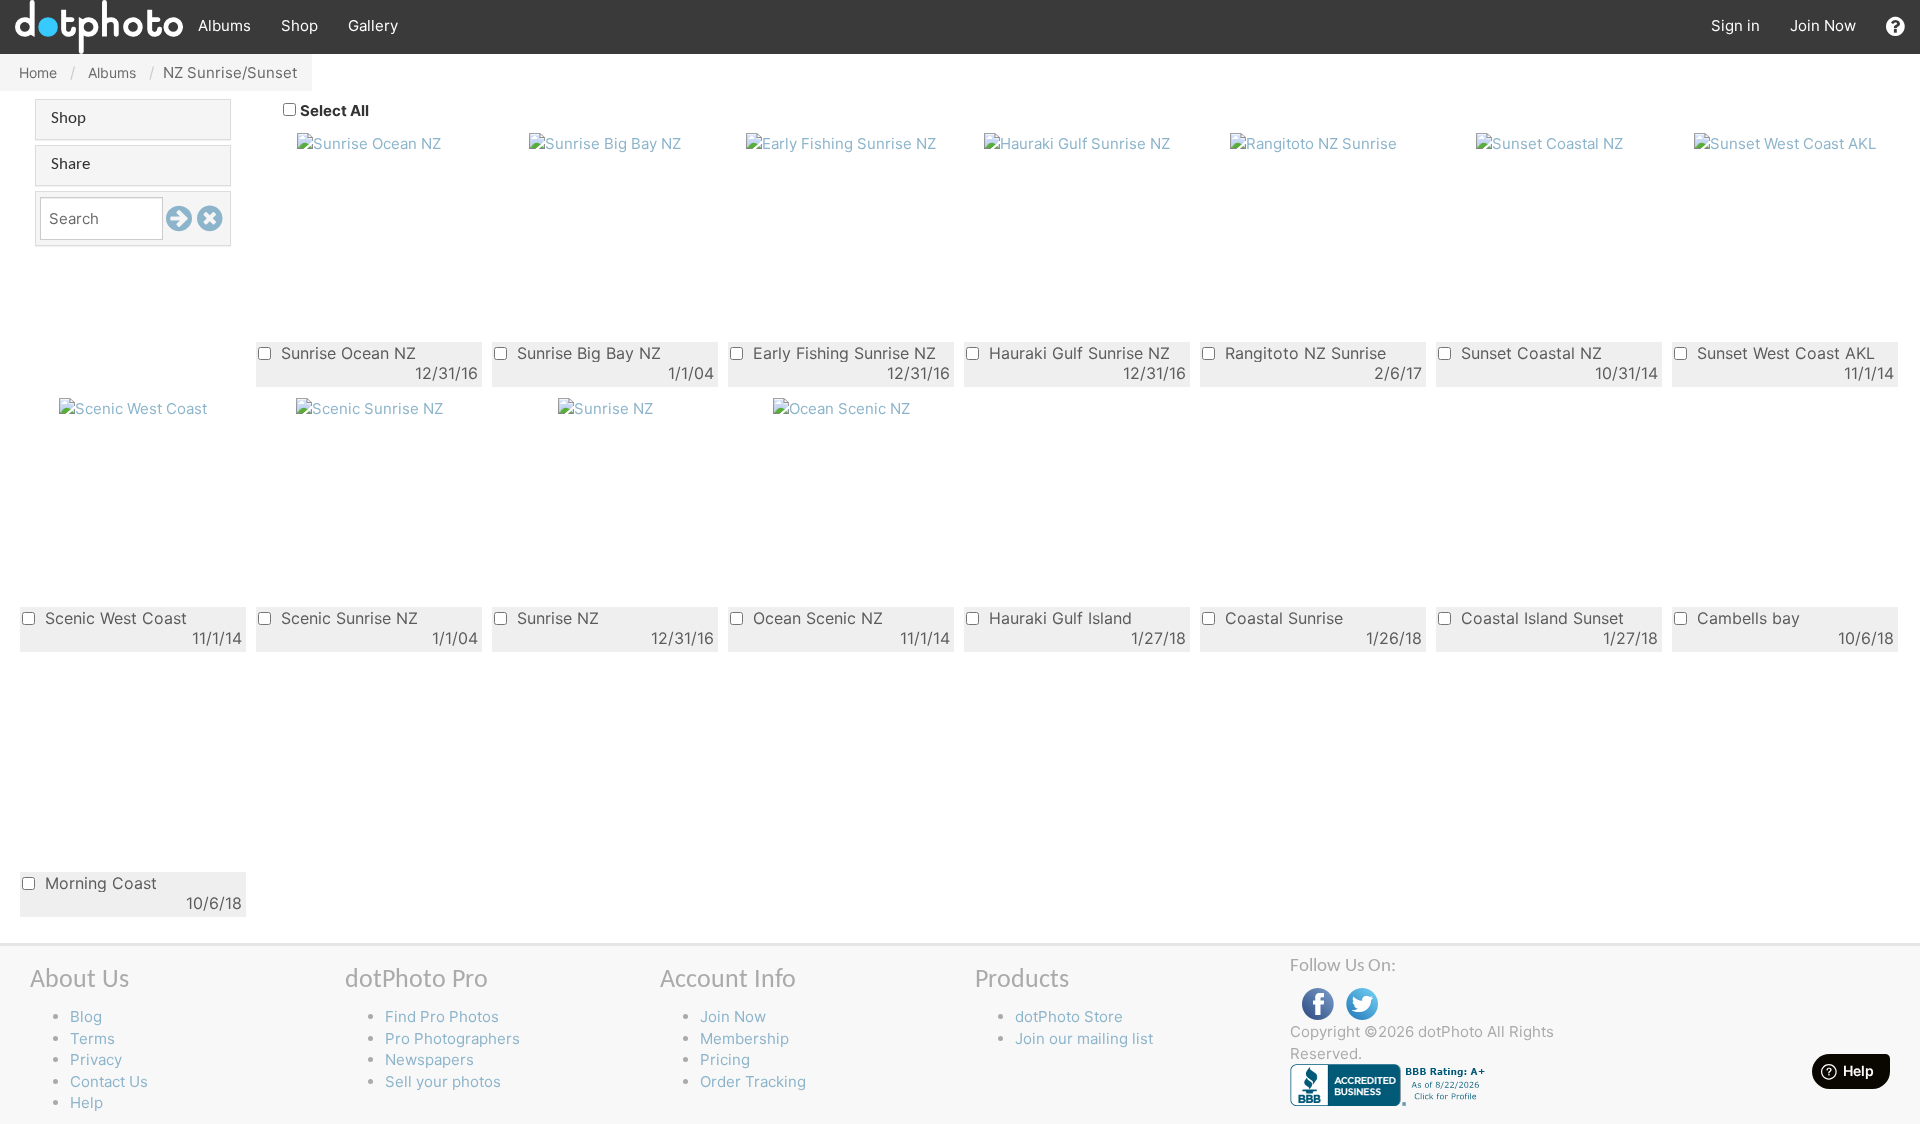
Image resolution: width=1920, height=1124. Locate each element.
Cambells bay (1746, 617)
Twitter (1362, 1004)
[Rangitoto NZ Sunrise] (1313, 142)
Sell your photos (443, 1081)
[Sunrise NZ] (605, 407)
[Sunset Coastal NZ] (1549, 142)
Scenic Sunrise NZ (347, 617)
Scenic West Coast (113, 617)
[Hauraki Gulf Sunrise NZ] (1077, 142)
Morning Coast (98, 882)
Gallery (373, 25)
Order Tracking (753, 1081)
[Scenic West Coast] (133, 407)
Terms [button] (92, 1038)
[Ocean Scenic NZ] (841, 407)
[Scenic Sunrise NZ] (369, 407)
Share (70, 164)
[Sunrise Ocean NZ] (369, 142)
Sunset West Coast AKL (1783, 352)
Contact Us (109, 1081)
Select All (334, 110)
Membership (744, 1038)
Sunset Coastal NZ (1529, 352)
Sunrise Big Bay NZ (586, 352)
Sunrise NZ (555, 617)
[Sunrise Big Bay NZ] (605, 142)
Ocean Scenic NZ (815, 617)
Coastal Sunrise (1281, 617)
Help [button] (86, 1102)
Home (38, 72)
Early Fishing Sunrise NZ (842, 352)
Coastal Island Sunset (1540, 617)
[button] (1895, 26)
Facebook (1318, 1004)
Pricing (725, 1059)
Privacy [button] (96, 1059)
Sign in (1735, 25)
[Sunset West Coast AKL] (1785, 142)
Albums (224, 25)
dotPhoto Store (1069, 1016)
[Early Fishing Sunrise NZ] (841, 142)
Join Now (1823, 25)
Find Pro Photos (442, 1016)
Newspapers (429, 1059)
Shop (299, 25)
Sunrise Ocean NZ (346, 352)
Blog (86, 1016)
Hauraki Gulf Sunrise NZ (1077, 352)
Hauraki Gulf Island (1058, 617)
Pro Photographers (452, 1038)
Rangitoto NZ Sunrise (1303, 352)
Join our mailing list (1084, 1038)
